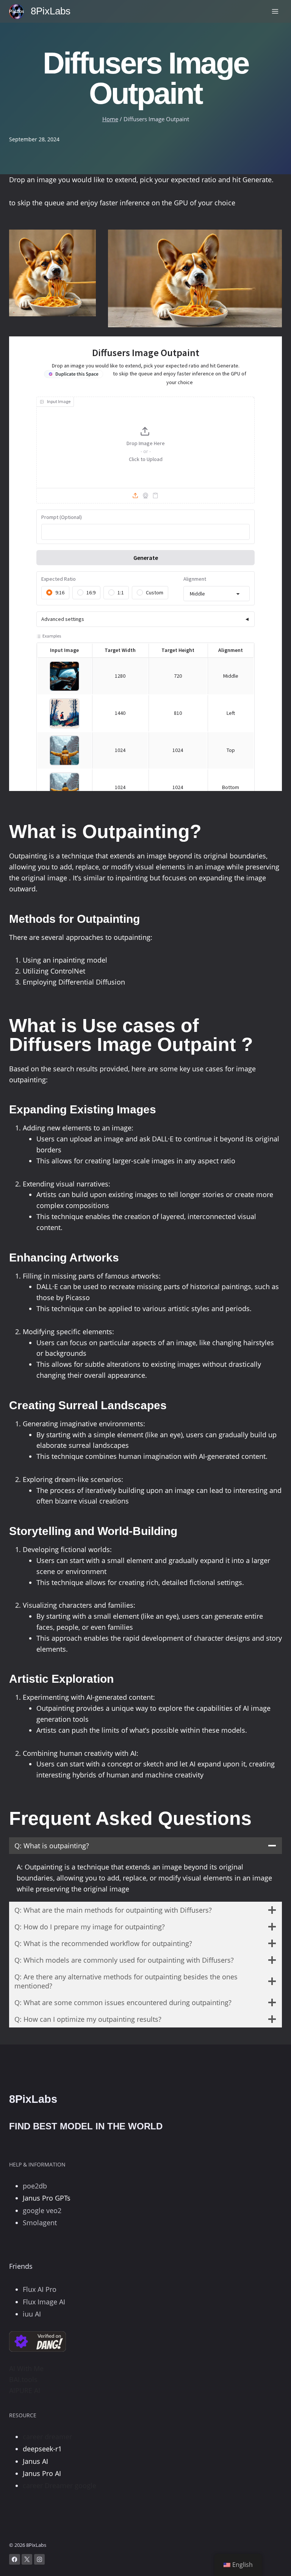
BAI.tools (23, 2379)
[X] (27, 2560)
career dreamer (47, 2437)
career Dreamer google (59, 2485)
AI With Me (26, 2368)
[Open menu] (275, 11)
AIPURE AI (25, 2390)
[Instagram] (40, 2560)
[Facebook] (15, 2560)
